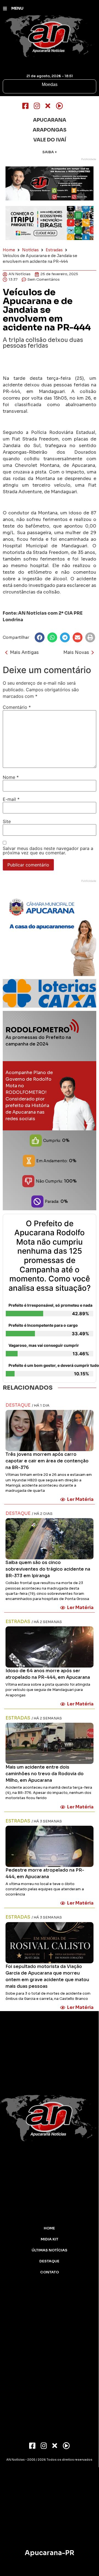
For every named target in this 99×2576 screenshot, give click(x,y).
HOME (49, 2228)
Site (7, 821)
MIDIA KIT (50, 2239)
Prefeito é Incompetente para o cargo (43, 1325)
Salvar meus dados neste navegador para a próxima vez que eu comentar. (48, 851)
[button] (40, 637)
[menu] (5, 9)
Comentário (17, 707)
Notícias (30, 250)
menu (17, 8)
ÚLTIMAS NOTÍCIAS (50, 2250)
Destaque (18, 1405)
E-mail (11, 799)
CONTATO (50, 2272)
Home (9, 250)
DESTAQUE (49, 2261)
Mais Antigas (24, 652)
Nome (11, 777)
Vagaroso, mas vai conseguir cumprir (44, 1345)
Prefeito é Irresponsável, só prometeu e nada (50, 1305)
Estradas (54, 250)
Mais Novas (76, 652)
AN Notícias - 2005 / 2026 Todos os (49, 2460)
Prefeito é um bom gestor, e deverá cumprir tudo (51, 1365)
